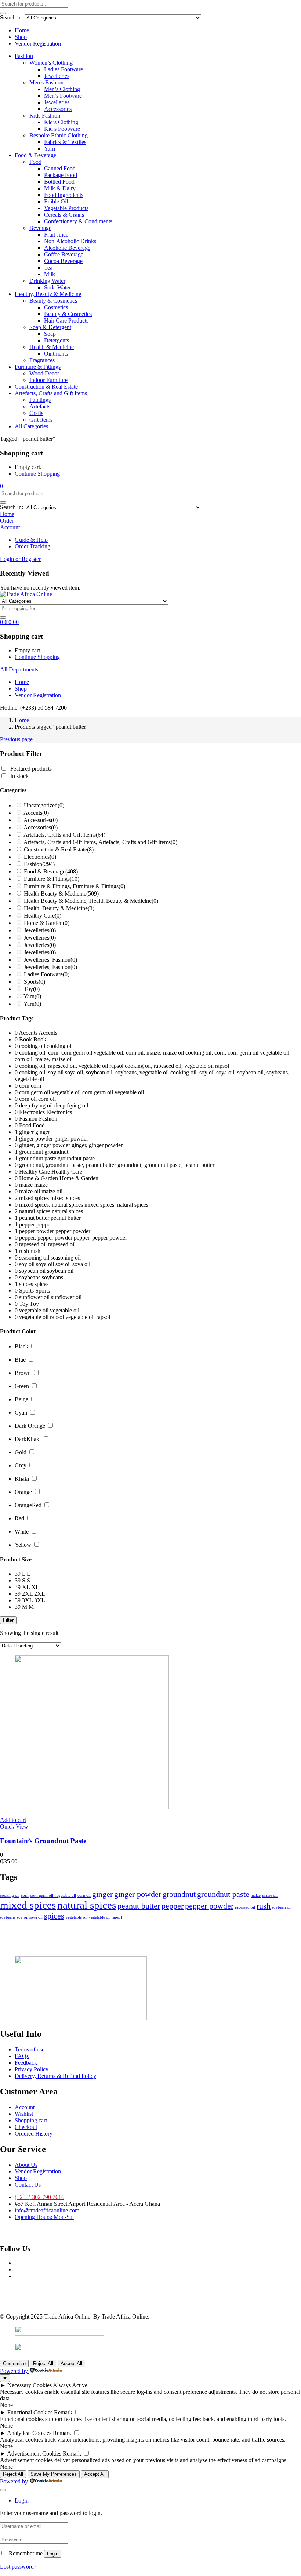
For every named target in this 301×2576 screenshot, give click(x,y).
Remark (63, 2412)
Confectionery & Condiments (78, 221)
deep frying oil (71, 1105)
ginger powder (71, 1139)
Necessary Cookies (30, 2385)
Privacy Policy (32, 2069)
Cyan (21, 1413)
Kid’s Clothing (61, 122)
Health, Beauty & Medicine (59, 908)
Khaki (22, 1479)
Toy (32, 989)
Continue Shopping (37, 474)
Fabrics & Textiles (65, 142)
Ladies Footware (64, 69)
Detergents (57, 340)
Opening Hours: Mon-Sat (44, 2217)
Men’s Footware (63, 96)
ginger (43, 1132)
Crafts (36, 413)
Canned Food (60, 168)
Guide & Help (31, 540)
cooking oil (60, 1046)
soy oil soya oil (73, 1264)
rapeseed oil (62, 1244)
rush (35, 1251)
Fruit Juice (56, 235)
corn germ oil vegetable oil (113, 1092)
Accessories (58, 109)
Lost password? (18, 2567)
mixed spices (65, 1198)
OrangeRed (28, 1505)
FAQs (22, 2056)
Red (19, 1518)
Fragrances (42, 360)
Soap (50, 334)
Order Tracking (32, 546)
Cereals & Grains (64, 215)
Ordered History (34, 2134)
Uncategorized (44, 805)
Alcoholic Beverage (67, 248)
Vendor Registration (38, 44)
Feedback (26, 2063)
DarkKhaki (28, 1439)
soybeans (52, 1277)
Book (40, 1039)
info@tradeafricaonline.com (47, 2210)
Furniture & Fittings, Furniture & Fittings (75, 886)
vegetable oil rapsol (88, 1317)
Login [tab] (22, 2501)
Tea (48, 268)
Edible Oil (56, 201)
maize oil (52, 1191)
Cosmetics (56, 307)
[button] (1, 486)
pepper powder (73, 1231)
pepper (44, 1224)
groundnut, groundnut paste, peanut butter (166, 1165)
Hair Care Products (66, 320)
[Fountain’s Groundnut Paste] (92, 1807)
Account (25, 2107)
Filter (8, 1620)
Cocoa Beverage (63, 261)
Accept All (71, 2364)
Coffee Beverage (64, 254)
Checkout (26, 2127)
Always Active (70, 2385)
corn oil (47, 1099)
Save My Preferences (54, 2474)
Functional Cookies (30, 2412)
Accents (36, 813)
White (22, 1532)
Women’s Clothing (51, 63)
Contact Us (28, 2185)
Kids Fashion (45, 116)
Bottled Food (59, 182)
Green (22, 1386)
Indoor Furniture (48, 380)
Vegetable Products (66, 208)
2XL (40, 1594)
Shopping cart (31, 2120)
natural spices (67, 1211)
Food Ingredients (64, 195)
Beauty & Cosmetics (53, 301)
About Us (26, 2165)
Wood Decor (44, 373)
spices (41, 1284)
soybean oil (60, 1271)
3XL (40, 1600)
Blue (20, 1360)
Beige (21, 1399)
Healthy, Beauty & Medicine (48, 294)
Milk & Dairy (60, 188)
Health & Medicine (52, 347)
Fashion (24, 56)
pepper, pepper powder (100, 1238)
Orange (23, 1492)
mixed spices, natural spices (116, 1205)
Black (21, 1346)
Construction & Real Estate (46, 387)
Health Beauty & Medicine (61, 894)
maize (41, 1185)
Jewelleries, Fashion (50, 960)
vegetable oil (65, 1310)
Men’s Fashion (46, 82)
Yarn (50, 149)
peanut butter (66, 1218)
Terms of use (30, 2049)
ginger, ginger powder (97, 1145)
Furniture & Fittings (38, 367)
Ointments (56, 354)
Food (35, 162)
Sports (35, 982)
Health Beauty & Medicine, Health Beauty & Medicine (91, 901)
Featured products (31, 769)
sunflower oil (66, 1297)
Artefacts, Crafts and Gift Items (51, 393)
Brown (23, 1373)
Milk (50, 274)
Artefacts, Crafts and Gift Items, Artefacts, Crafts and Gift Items (100, 842)
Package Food (61, 175)
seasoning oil (66, 1258)
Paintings (40, 400)
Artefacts (40, 406)
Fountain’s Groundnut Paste (43, 1841)
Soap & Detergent (50, 327)
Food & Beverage (35, 155)
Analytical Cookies (29, 2433)
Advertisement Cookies (34, 2453)
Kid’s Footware (62, 129)
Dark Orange (30, 1426)
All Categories (31, 426)
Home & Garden (47, 923)
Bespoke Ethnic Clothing (59, 135)
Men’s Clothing (62, 89)
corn (36, 1086)
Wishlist (24, 2114)
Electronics (40, 857)
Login (53, 2554)
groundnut (56, 1152)
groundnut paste (76, 1158)
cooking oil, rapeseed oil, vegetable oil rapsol (177, 1066)
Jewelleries (57, 76)
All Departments (19, 669)
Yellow (23, 1545)
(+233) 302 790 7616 (39, 2197)
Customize (14, 2364)
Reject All (43, 2364)
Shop (21, 37)
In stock (19, 776)
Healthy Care (43, 916)
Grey (21, 1465)
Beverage (40, 228)
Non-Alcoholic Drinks (70, 241)
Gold (21, 1452)
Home (22, 30)
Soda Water (57, 287)
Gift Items (41, 420)
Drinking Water (47, 281)
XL (35, 1587)
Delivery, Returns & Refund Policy (55, 2076)
